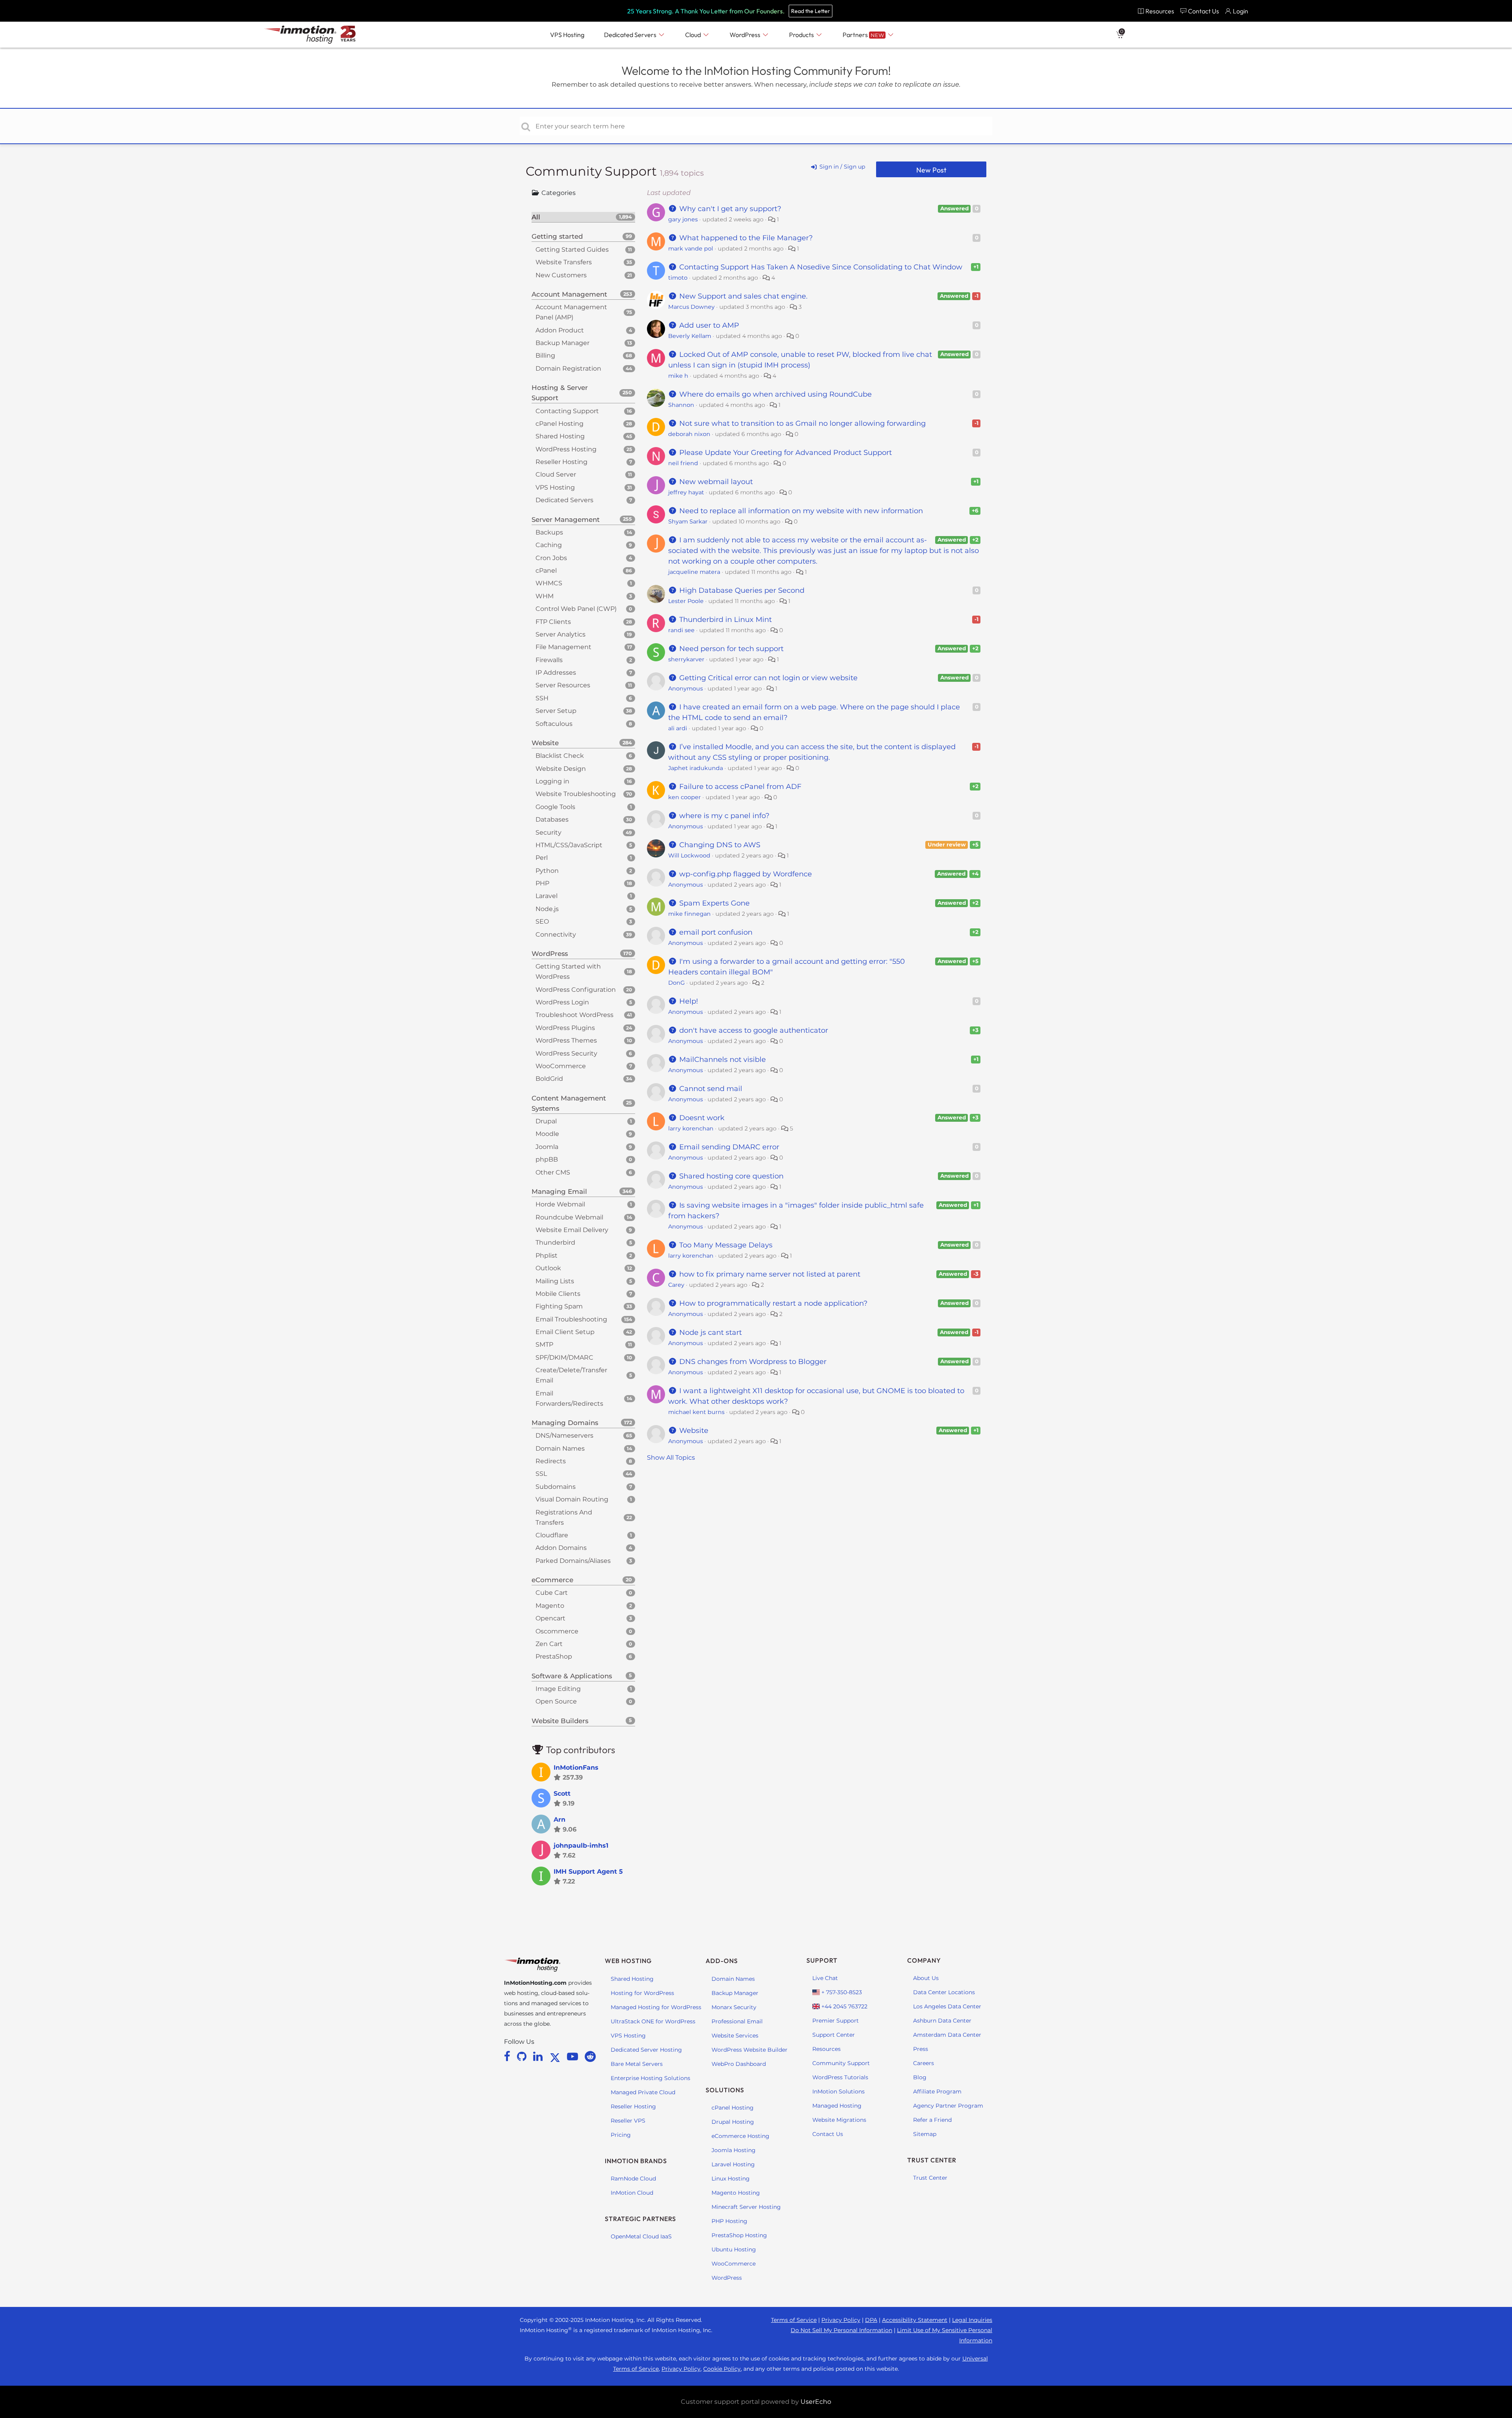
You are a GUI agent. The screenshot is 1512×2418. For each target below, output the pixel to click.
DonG (676, 983)
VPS (567, 35)
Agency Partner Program (948, 2106)
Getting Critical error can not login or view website (767, 678)
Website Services (735, 2036)
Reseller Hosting (633, 2106)
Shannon (681, 405)
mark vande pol (691, 249)
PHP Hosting (729, 2221)
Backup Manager (735, 1993)
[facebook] (509, 2056)
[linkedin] (539, 2056)
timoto (678, 278)
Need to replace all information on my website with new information (800, 511)
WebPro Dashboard (739, 2064)
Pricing (621, 2135)
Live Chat (825, 1978)
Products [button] (802, 35)
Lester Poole (686, 601)
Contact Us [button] (1203, 11)
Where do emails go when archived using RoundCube (775, 394)
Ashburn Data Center (942, 2021)
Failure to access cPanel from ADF (739, 787)
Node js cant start (710, 1332)
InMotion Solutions (838, 2091)
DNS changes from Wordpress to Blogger (752, 1362)
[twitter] (556, 2056)
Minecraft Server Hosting (746, 2207)
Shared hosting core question (730, 1176)
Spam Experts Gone (713, 903)
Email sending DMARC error (728, 1147)
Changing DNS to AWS (719, 845)
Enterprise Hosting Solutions (650, 2078)
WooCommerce (734, 2264)
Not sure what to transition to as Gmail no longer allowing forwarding (801, 423)
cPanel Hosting (733, 2108)
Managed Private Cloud (643, 2092)
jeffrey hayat (686, 492)
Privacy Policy (841, 2320)
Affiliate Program (937, 2091)
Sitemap (925, 2134)
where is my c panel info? (723, 816)
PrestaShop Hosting (739, 2235)
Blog (920, 2077)
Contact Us (828, 2134)
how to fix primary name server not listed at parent (769, 1274)
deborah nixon (689, 434)
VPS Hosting (628, 2036)
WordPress (727, 2278)
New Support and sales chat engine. (742, 296)
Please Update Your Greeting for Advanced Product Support (785, 453)
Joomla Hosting (734, 2150)
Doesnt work (701, 1118)
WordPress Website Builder (750, 2050)
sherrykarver (686, 659)
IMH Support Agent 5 (588, 1871)
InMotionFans (576, 1768)
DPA (871, 2320)
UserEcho (816, 2402)
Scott (562, 1794)
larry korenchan (691, 1128)
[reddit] (590, 2056)
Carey (676, 1285)
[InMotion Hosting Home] (299, 35)
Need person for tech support (730, 649)
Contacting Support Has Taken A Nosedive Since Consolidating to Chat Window (820, 267)
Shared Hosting (632, 1979)
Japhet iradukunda (696, 768)
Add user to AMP (708, 325)
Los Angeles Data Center (947, 2006)
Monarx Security (734, 2007)
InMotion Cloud (632, 2193)
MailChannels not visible (722, 1060)
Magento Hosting (736, 2193)
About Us (926, 1978)
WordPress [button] (746, 35)
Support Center (834, 2035)
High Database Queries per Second (741, 590)
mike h (678, 376)
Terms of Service (794, 2320)
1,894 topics (682, 173)
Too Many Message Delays (725, 1245)
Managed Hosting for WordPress (656, 2007)
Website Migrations (839, 2120)
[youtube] (574, 2056)
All (582, 217)
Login (1241, 11)
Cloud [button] (694, 35)
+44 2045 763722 (844, 2006)
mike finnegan (689, 914)
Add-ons (722, 1961)
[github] (523, 2056)
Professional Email (737, 2021)
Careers (924, 2063)
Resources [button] (1160, 11)
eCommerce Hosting (740, 2136)
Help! (688, 1001)
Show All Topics (671, 1458)
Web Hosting (628, 1961)
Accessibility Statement (915, 2320)
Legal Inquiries (972, 2320)
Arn (560, 1820)
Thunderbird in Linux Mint (724, 620)
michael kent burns (696, 1412)
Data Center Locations (944, 1992)
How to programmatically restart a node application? (772, 1303)
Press (921, 2049)
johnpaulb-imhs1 (581, 1846)
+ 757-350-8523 (841, 1992)
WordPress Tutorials (840, 2077)
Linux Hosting (731, 2179)
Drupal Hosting (733, 2122)
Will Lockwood (689, 855)
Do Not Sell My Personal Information (841, 2330)
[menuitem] (1156, 11)
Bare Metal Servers (637, 2064)
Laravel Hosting (733, 2164)
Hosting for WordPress (642, 1993)
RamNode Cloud (633, 2179)
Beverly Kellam (690, 336)
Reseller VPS (628, 2121)
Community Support (593, 171)
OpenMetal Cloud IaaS (641, 2236)
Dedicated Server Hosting (646, 2050)
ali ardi (678, 728)
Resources (826, 2049)
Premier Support (836, 2021)
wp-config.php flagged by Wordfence (745, 874)
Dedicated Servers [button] (631, 35)
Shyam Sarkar (688, 521)
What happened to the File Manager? (745, 238)
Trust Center (930, 2178)
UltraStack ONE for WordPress (653, 2021)
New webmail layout (715, 482)
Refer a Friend (932, 2120)
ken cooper (685, 797)
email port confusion (715, 932)
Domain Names (733, 1979)
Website (693, 1431)
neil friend (683, 463)
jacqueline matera (694, 572)
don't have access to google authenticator (753, 1030)
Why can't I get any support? (729, 209)
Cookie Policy (722, 2369)
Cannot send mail (710, 1089)
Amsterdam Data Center (947, 2035)
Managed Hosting (837, 2106)
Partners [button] (863, 35)
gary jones (683, 219)
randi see (681, 630)
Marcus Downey (691, 307)
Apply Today (852, 11)
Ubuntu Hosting (734, 2249)
